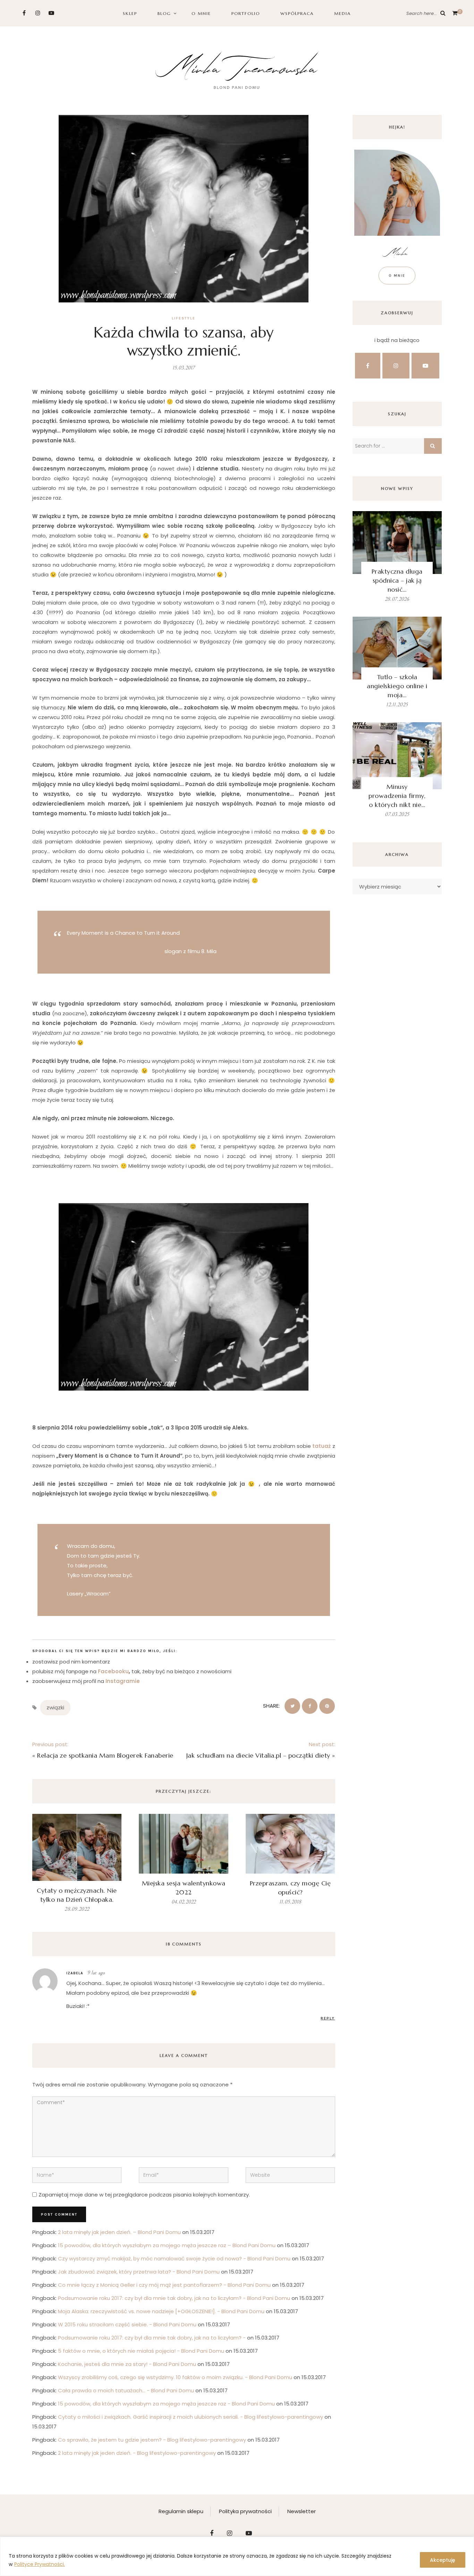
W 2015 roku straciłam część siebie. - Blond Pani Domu (127, 2324)
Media (342, 13)
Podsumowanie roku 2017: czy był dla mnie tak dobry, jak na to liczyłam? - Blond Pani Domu (174, 2298)
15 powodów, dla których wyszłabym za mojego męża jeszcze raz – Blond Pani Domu (167, 2245)
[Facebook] (24, 13)
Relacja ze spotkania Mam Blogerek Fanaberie (105, 1755)
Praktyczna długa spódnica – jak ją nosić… (397, 580)
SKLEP (130, 13)
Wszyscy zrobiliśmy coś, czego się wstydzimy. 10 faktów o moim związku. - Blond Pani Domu (175, 2377)
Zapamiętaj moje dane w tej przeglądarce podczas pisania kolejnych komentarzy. (144, 2195)
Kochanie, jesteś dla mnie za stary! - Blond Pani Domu (127, 2364)
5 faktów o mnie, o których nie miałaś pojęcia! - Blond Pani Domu (141, 2351)
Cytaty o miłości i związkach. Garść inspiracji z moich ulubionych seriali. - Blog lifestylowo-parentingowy (191, 2417)
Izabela (75, 1973)
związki (55, 1707)
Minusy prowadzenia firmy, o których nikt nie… (397, 796)
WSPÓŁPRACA (297, 13)
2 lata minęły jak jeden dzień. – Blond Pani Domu (119, 2232)
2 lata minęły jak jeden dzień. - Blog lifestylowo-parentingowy (137, 2453)
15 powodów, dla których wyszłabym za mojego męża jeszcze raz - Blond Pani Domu (166, 2404)
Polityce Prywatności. (40, 2564)
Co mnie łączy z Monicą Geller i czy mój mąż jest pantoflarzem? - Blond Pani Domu (164, 2285)
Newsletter (302, 2511)
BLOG (164, 13)
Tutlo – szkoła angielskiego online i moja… (397, 686)
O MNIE (201, 13)
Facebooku (113, 1671)
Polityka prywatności (245, 2511)
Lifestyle (184, 318)
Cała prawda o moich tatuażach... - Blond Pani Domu (126, 2390)
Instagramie (123, 1681)
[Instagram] (38, 13)
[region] (237, 2556)
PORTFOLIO (246, 13)
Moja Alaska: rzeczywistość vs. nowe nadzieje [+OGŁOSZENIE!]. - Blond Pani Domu (161, 2311)
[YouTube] (51, 13)
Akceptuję (443, 2560)
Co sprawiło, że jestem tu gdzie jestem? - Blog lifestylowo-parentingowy (152, 2440)
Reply (328, 2018)
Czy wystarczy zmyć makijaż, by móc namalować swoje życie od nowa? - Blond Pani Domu (174, 2258)
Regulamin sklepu (181, 2511)
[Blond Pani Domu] (237, 69)
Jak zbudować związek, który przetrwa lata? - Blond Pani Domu (139, 2272)
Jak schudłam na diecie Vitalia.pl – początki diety (258, 1755)
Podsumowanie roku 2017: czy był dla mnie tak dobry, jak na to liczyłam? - (152, 2338)
